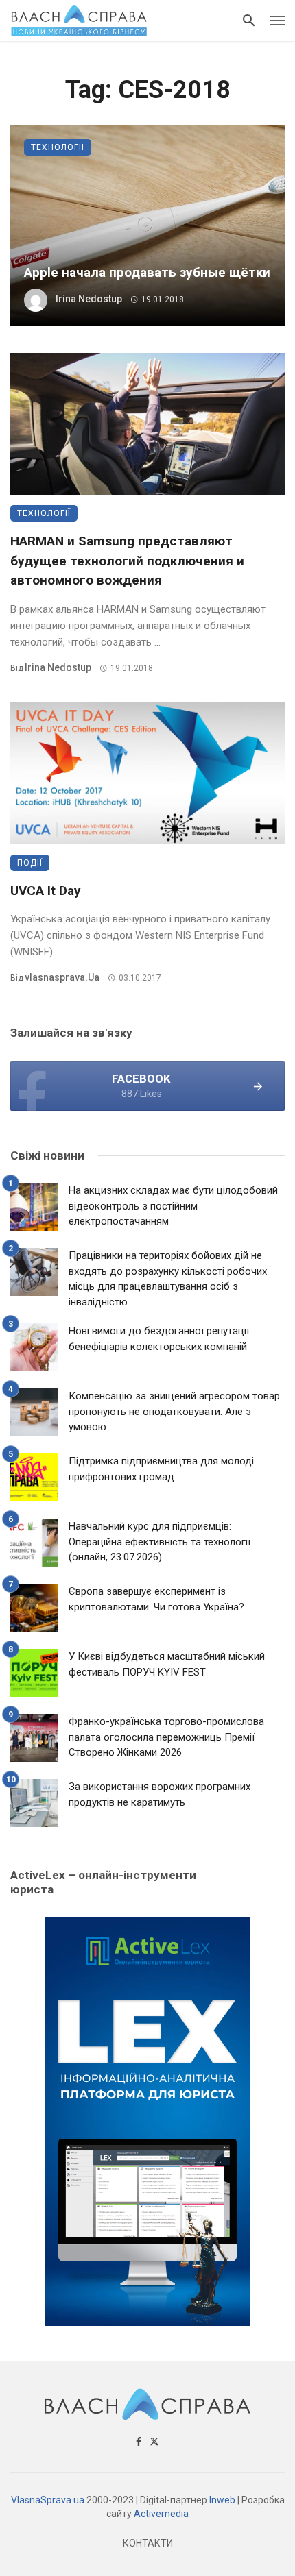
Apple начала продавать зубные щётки (147, 272)
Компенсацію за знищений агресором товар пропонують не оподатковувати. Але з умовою (174, 1411)
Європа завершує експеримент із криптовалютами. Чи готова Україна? (156, 1599)
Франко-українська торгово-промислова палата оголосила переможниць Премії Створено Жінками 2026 (166, 1737)
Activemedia (161, 2514)
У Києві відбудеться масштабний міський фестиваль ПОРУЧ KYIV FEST (167, 1664)
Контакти (148, 2543)
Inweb (222, 2500)
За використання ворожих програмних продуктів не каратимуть (160, 1794)
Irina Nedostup (89, 299)
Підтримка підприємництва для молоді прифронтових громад (161, 1469)
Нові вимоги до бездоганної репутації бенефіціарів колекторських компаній (159, 1339)
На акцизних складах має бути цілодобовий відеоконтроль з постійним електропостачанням (173, 1206)
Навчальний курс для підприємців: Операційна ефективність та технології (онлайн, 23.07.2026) (160, 1542)
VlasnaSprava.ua (48, 2500)
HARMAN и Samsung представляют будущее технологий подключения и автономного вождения (127, 561)
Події (30, 863)
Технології (58, 147)
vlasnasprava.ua (62, 977)
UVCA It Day (46, 891)
